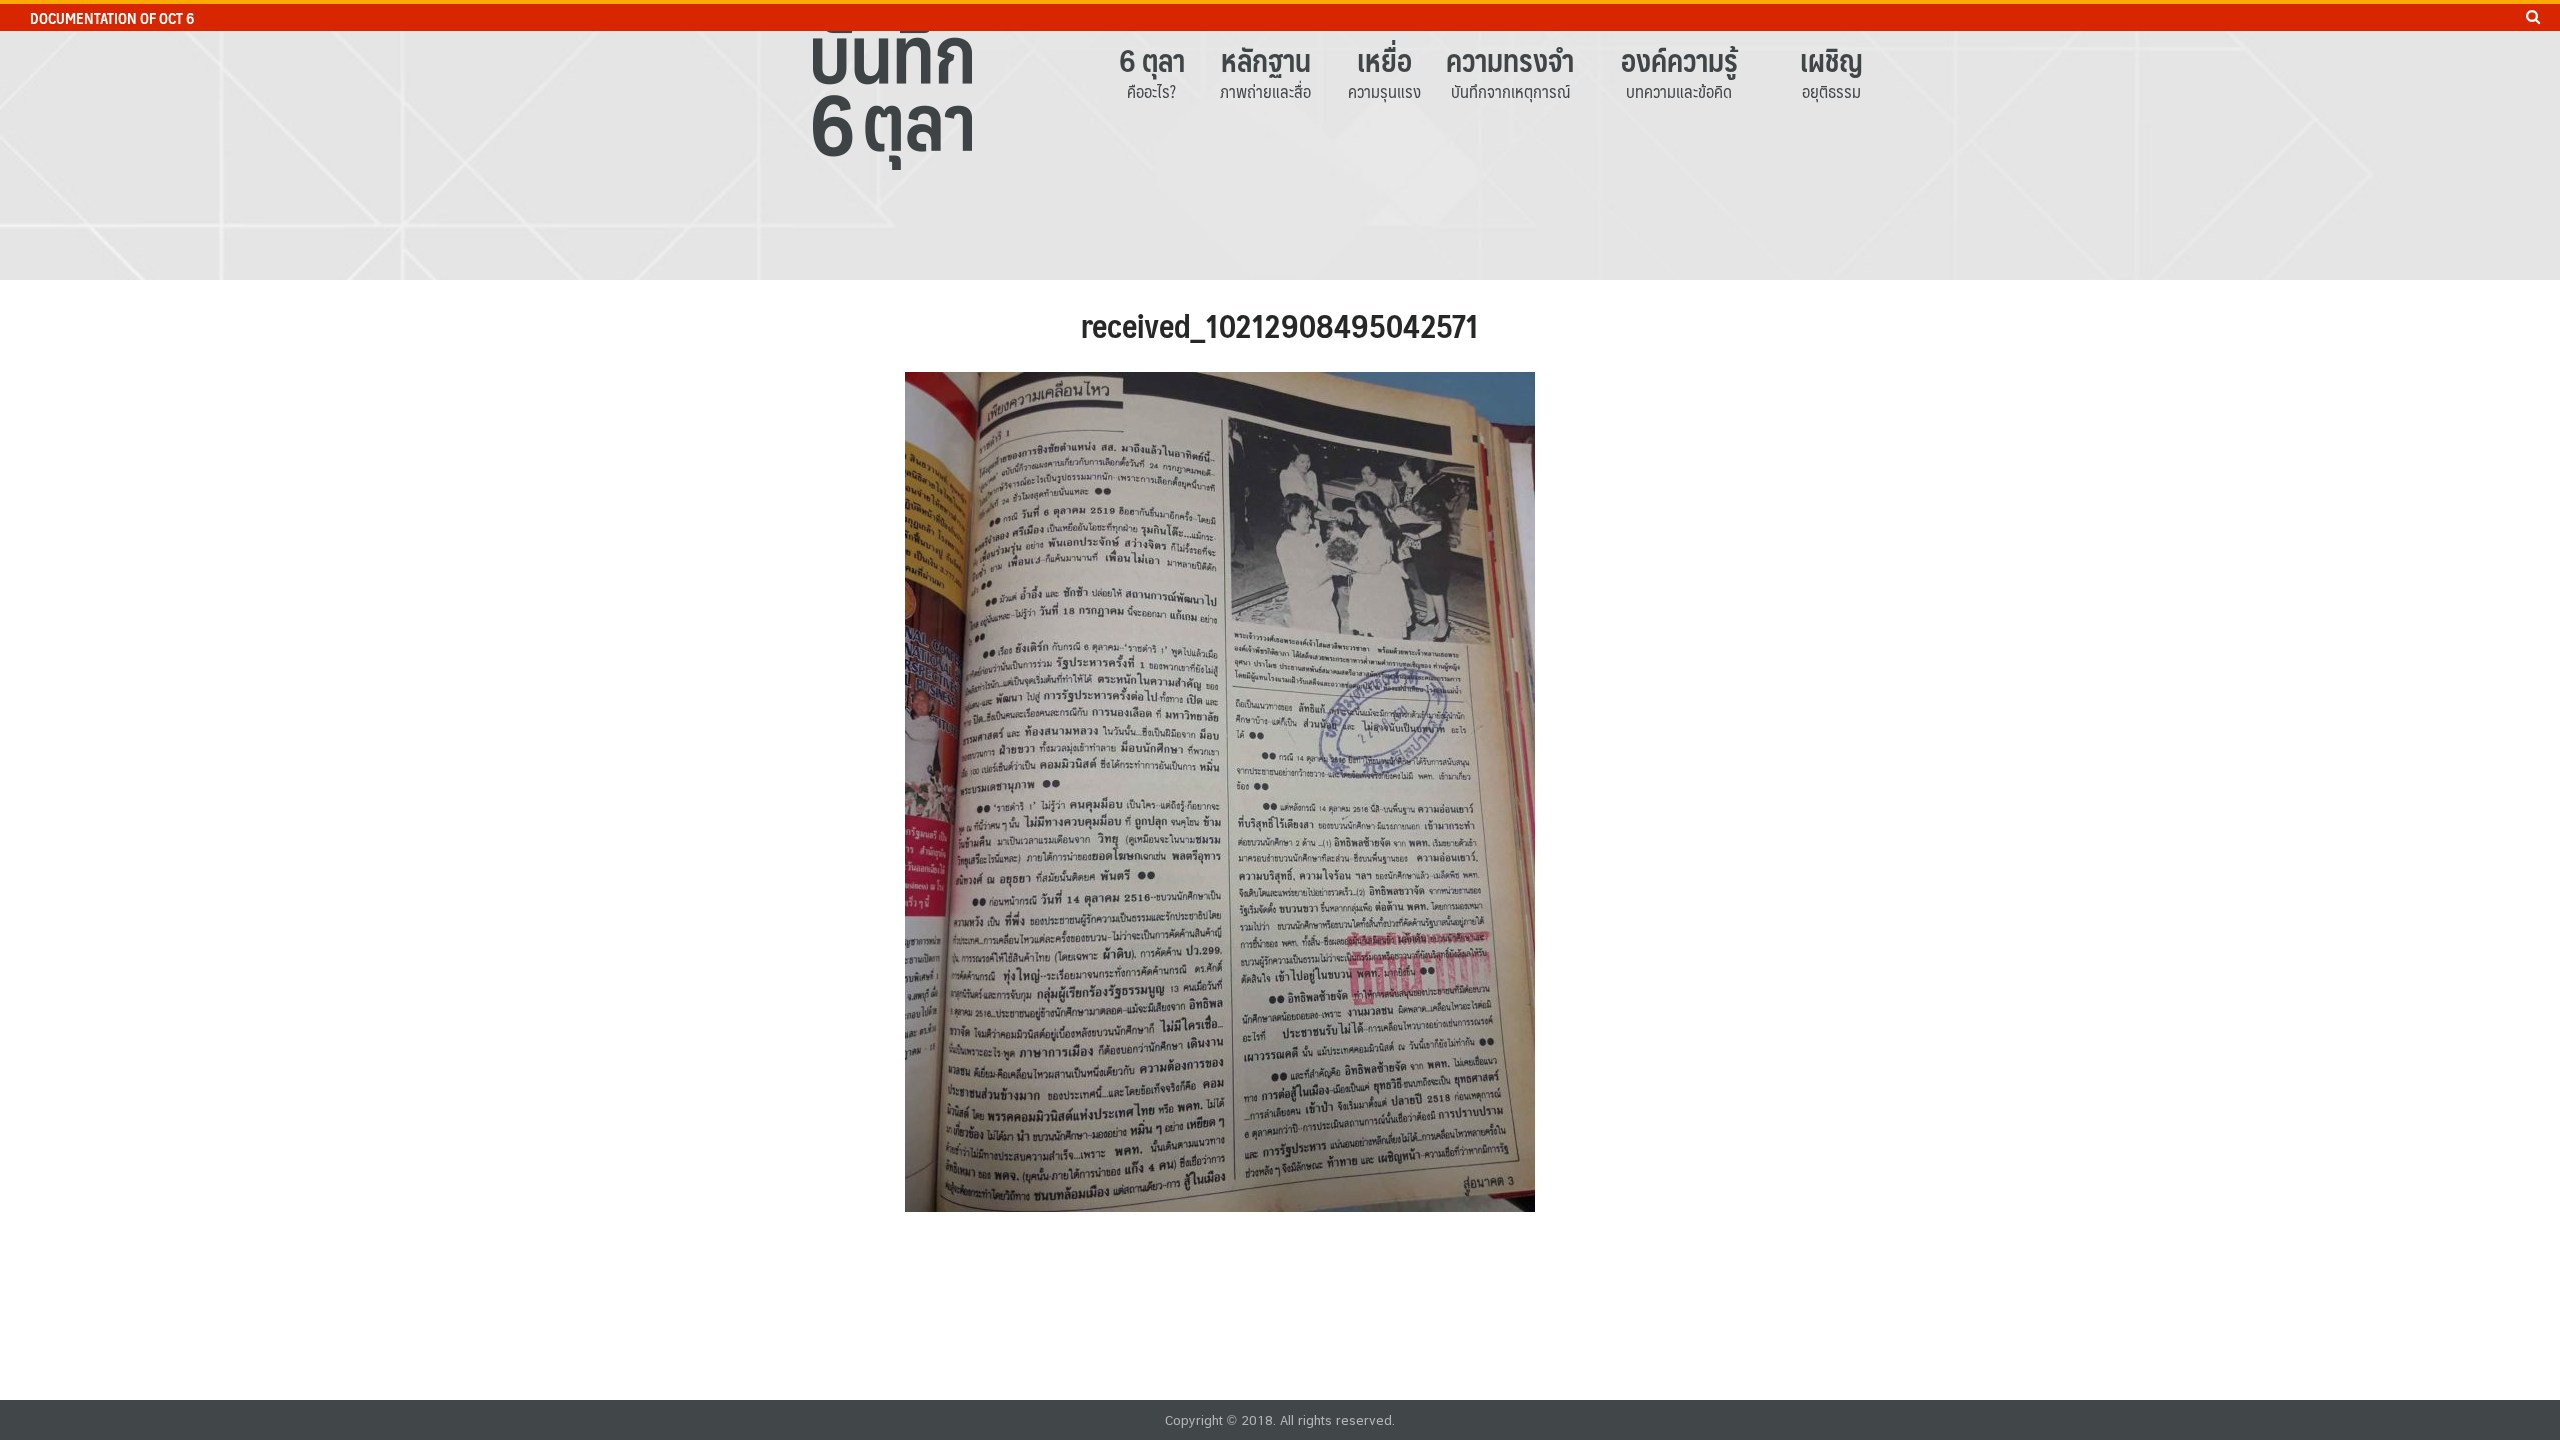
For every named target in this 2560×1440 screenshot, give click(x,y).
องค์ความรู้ (1679, 59)
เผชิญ (1831, 59)
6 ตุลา (1152, 59)
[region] (1280, 140)
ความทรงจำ (1510, 59)
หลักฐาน (1266, 59)
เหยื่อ (1384, 59)
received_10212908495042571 (1280, 325)
